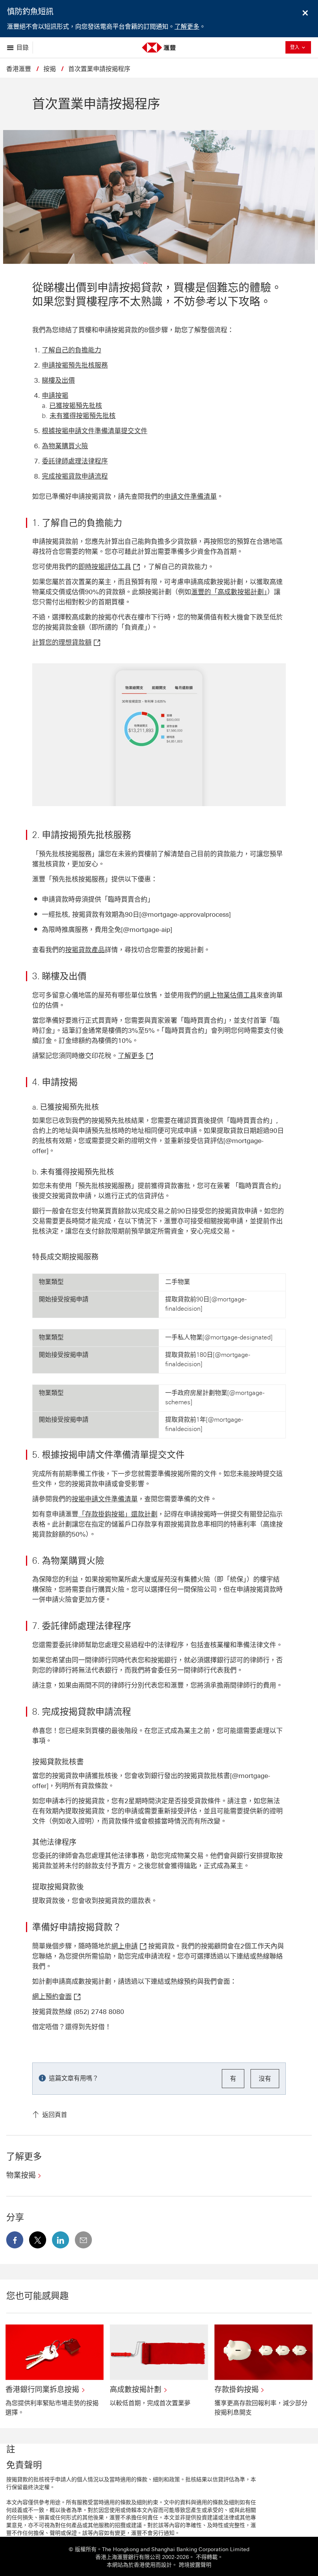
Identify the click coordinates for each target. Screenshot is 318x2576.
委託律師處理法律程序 (75, 461)
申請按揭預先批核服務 (75, 365)
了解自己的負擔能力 (72, 350)
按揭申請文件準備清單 (105, 1499)
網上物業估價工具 (230, 995)
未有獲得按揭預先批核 (83, 416)
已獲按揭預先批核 (76, 406)
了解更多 (187, 27)
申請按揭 (55, 396)
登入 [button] (301, 47)
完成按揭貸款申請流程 (75, 476)
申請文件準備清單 (190, 496)
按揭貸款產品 (85, 950)
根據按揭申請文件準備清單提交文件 (95, 431)
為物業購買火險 (65, 446)
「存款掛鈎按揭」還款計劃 (118, 1514)
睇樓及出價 (58, 380)
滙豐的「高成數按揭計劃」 (229, 592)
